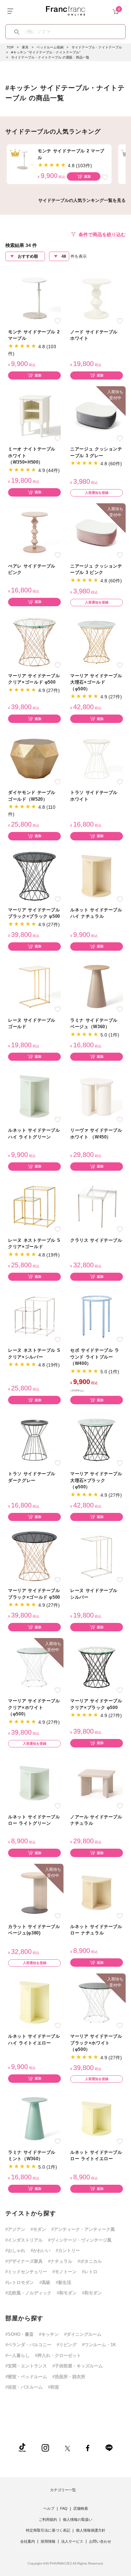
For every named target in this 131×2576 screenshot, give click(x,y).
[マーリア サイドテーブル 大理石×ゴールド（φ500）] (97, 642)
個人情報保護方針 (91, 2530)
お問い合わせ (100, 2541)
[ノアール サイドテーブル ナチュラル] (97, 1783)
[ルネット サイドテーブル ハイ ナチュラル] (97, 876)
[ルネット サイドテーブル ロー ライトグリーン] (34, 1783)
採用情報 (48, 2541)
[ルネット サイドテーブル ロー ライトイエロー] (97, 2118)
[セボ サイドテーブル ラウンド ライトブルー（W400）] (97, 1316)
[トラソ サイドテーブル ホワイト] (97, 758)
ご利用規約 (48, 2519)
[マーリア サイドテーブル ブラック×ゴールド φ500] (34, 1556)
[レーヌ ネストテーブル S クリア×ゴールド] (34, 1206)
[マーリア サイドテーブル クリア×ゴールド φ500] (34, 642)
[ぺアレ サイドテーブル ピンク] (34, 532)
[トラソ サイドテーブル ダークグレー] (34, 1440)
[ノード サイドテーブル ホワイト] (97, 298)
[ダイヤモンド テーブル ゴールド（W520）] (34, 758)
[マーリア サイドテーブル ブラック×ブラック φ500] (34, 876)
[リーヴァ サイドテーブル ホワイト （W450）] (97, 1096)
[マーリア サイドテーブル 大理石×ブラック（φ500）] (97, 1440)
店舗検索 (81, 2508)
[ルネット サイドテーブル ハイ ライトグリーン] (34, 1096)
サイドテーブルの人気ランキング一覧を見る (82, 200)
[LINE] (109, 2448)
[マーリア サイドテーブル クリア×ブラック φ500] (97, 1667)
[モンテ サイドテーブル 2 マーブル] (34, 298)
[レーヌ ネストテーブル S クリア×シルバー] (34, 1316)
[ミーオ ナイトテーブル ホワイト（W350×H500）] (34, 415)
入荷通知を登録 (97, 493)
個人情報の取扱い (78, 2519)
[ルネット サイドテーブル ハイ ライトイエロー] (34, 2002)
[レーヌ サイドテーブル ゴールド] (34, 986)
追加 (87, 176)
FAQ (64, 2508)
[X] (68, 2448)
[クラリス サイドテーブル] (97, 1206)
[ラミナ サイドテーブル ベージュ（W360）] (97, 986)
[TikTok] (22, 2448)
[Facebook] (88, 2448)
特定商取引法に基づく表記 (48, 2530)
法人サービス (72, 2541)
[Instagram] (45, 2448)
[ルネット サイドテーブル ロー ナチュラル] (97, 1893)
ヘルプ (49, 2508)
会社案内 (28, 2541)
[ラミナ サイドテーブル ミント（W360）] (34, 2118)
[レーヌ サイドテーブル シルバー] (97, 1556)
